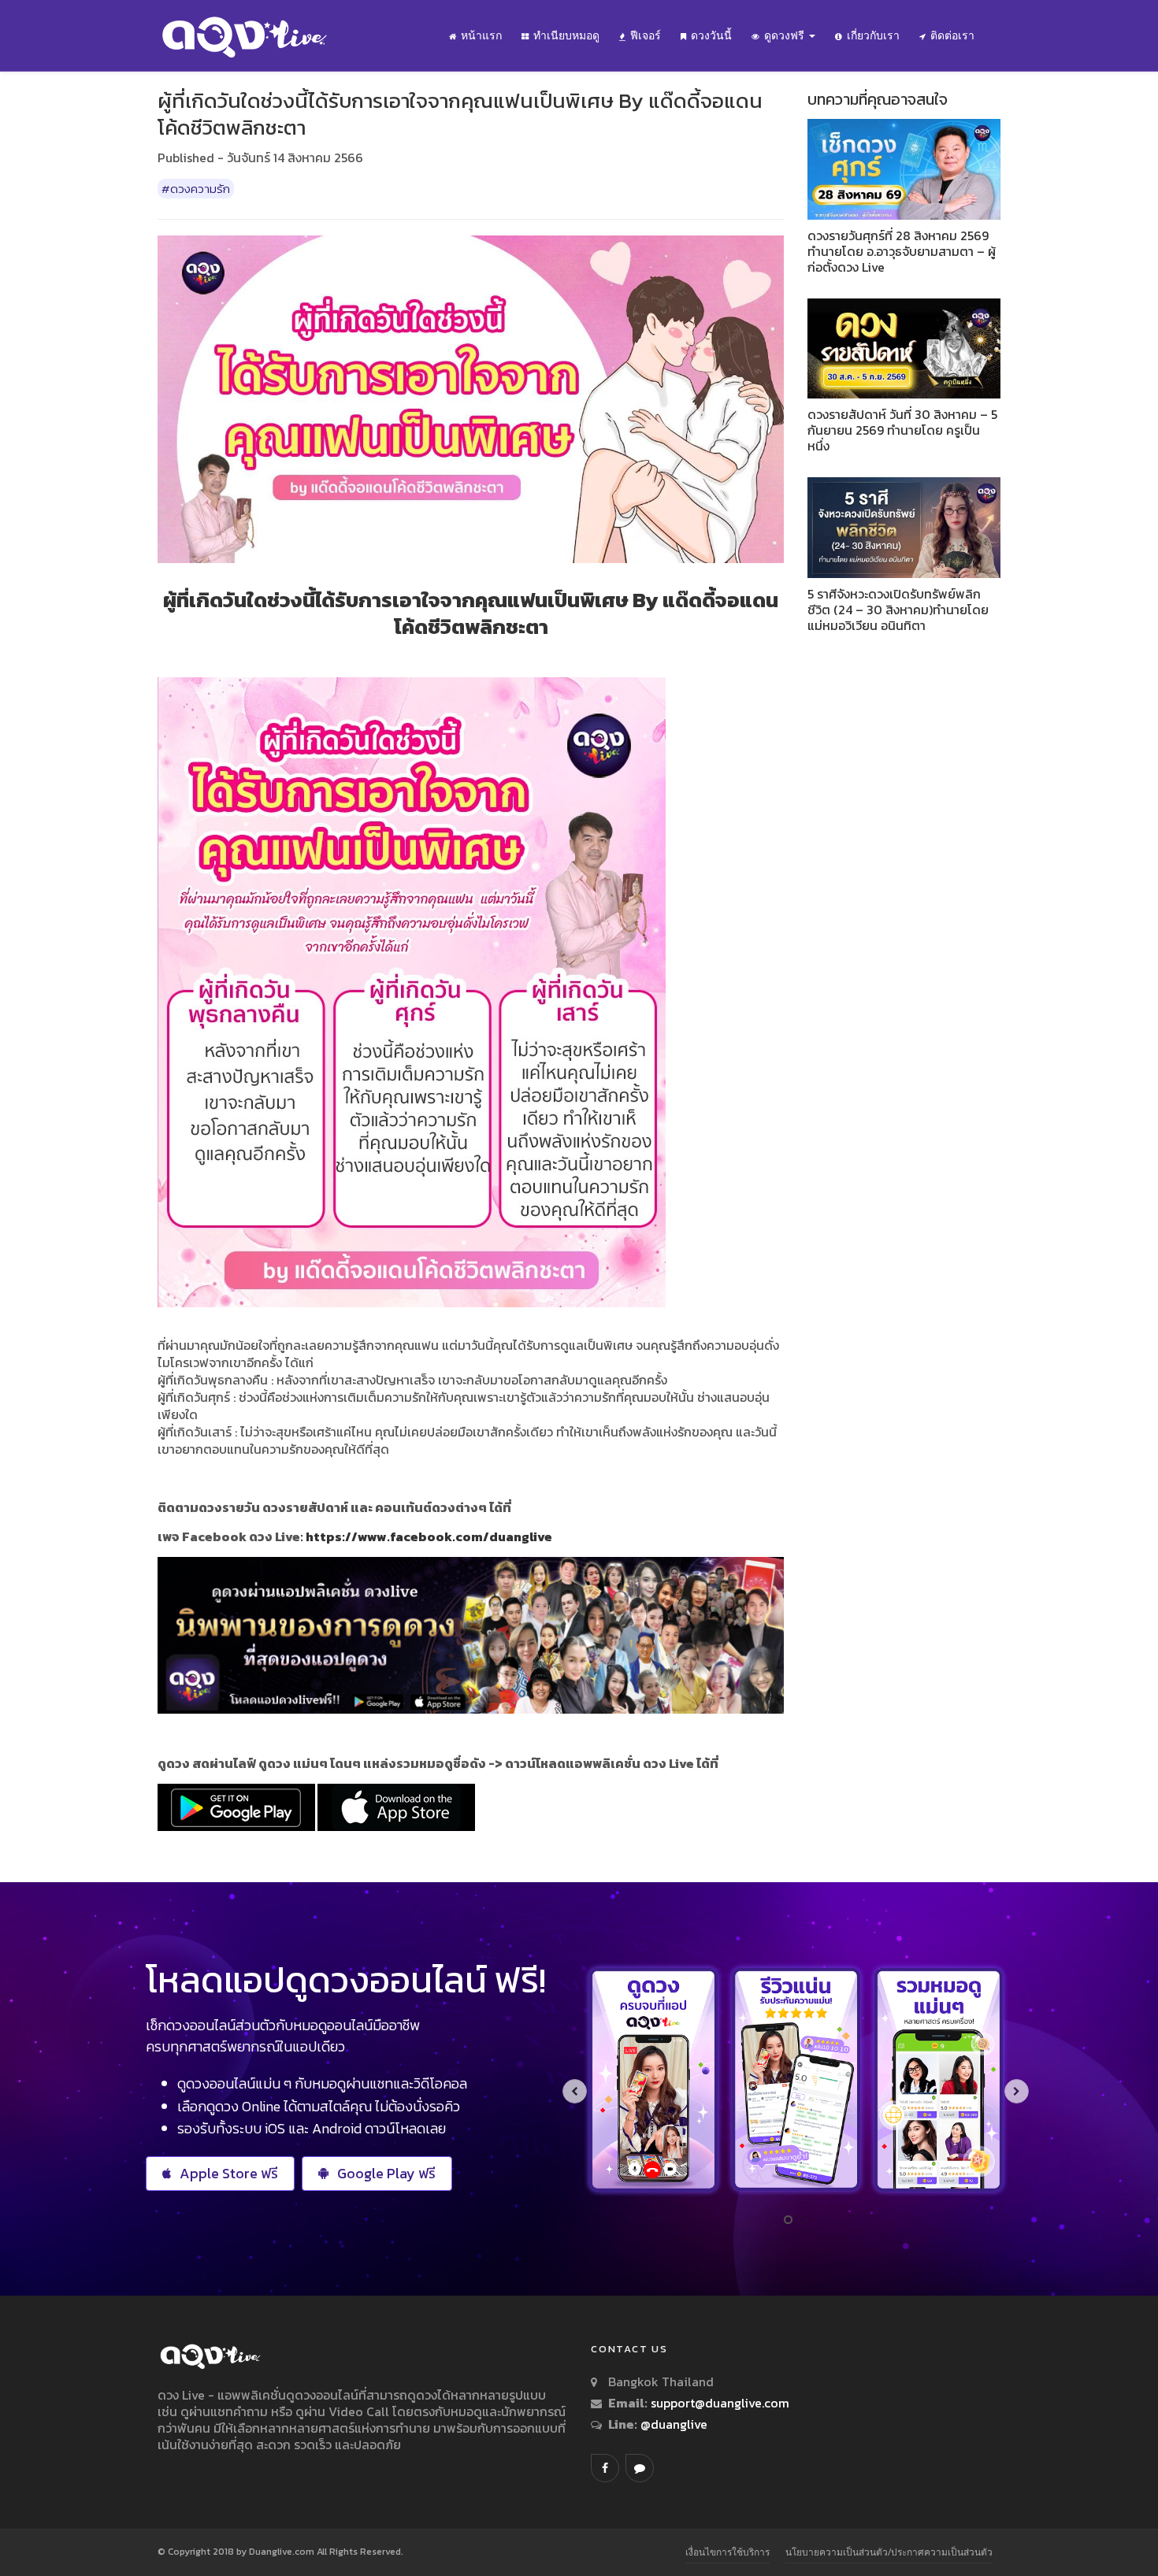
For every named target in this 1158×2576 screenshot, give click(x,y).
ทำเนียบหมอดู (566, 35)
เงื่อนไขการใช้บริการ (727, 2552)
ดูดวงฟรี (786, 35)
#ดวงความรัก (196, 189)
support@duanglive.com (720, 2403)
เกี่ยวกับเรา (873, 35)
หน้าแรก (481, 35)
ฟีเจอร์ (646, 35)
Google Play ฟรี (386, 2173)
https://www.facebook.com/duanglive (429, 1536)
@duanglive (672, 2424)
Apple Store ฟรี (229, 2173)
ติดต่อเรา (952, 35)
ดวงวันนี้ (711, 35)
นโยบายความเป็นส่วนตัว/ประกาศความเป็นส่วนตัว (889, 2552)
